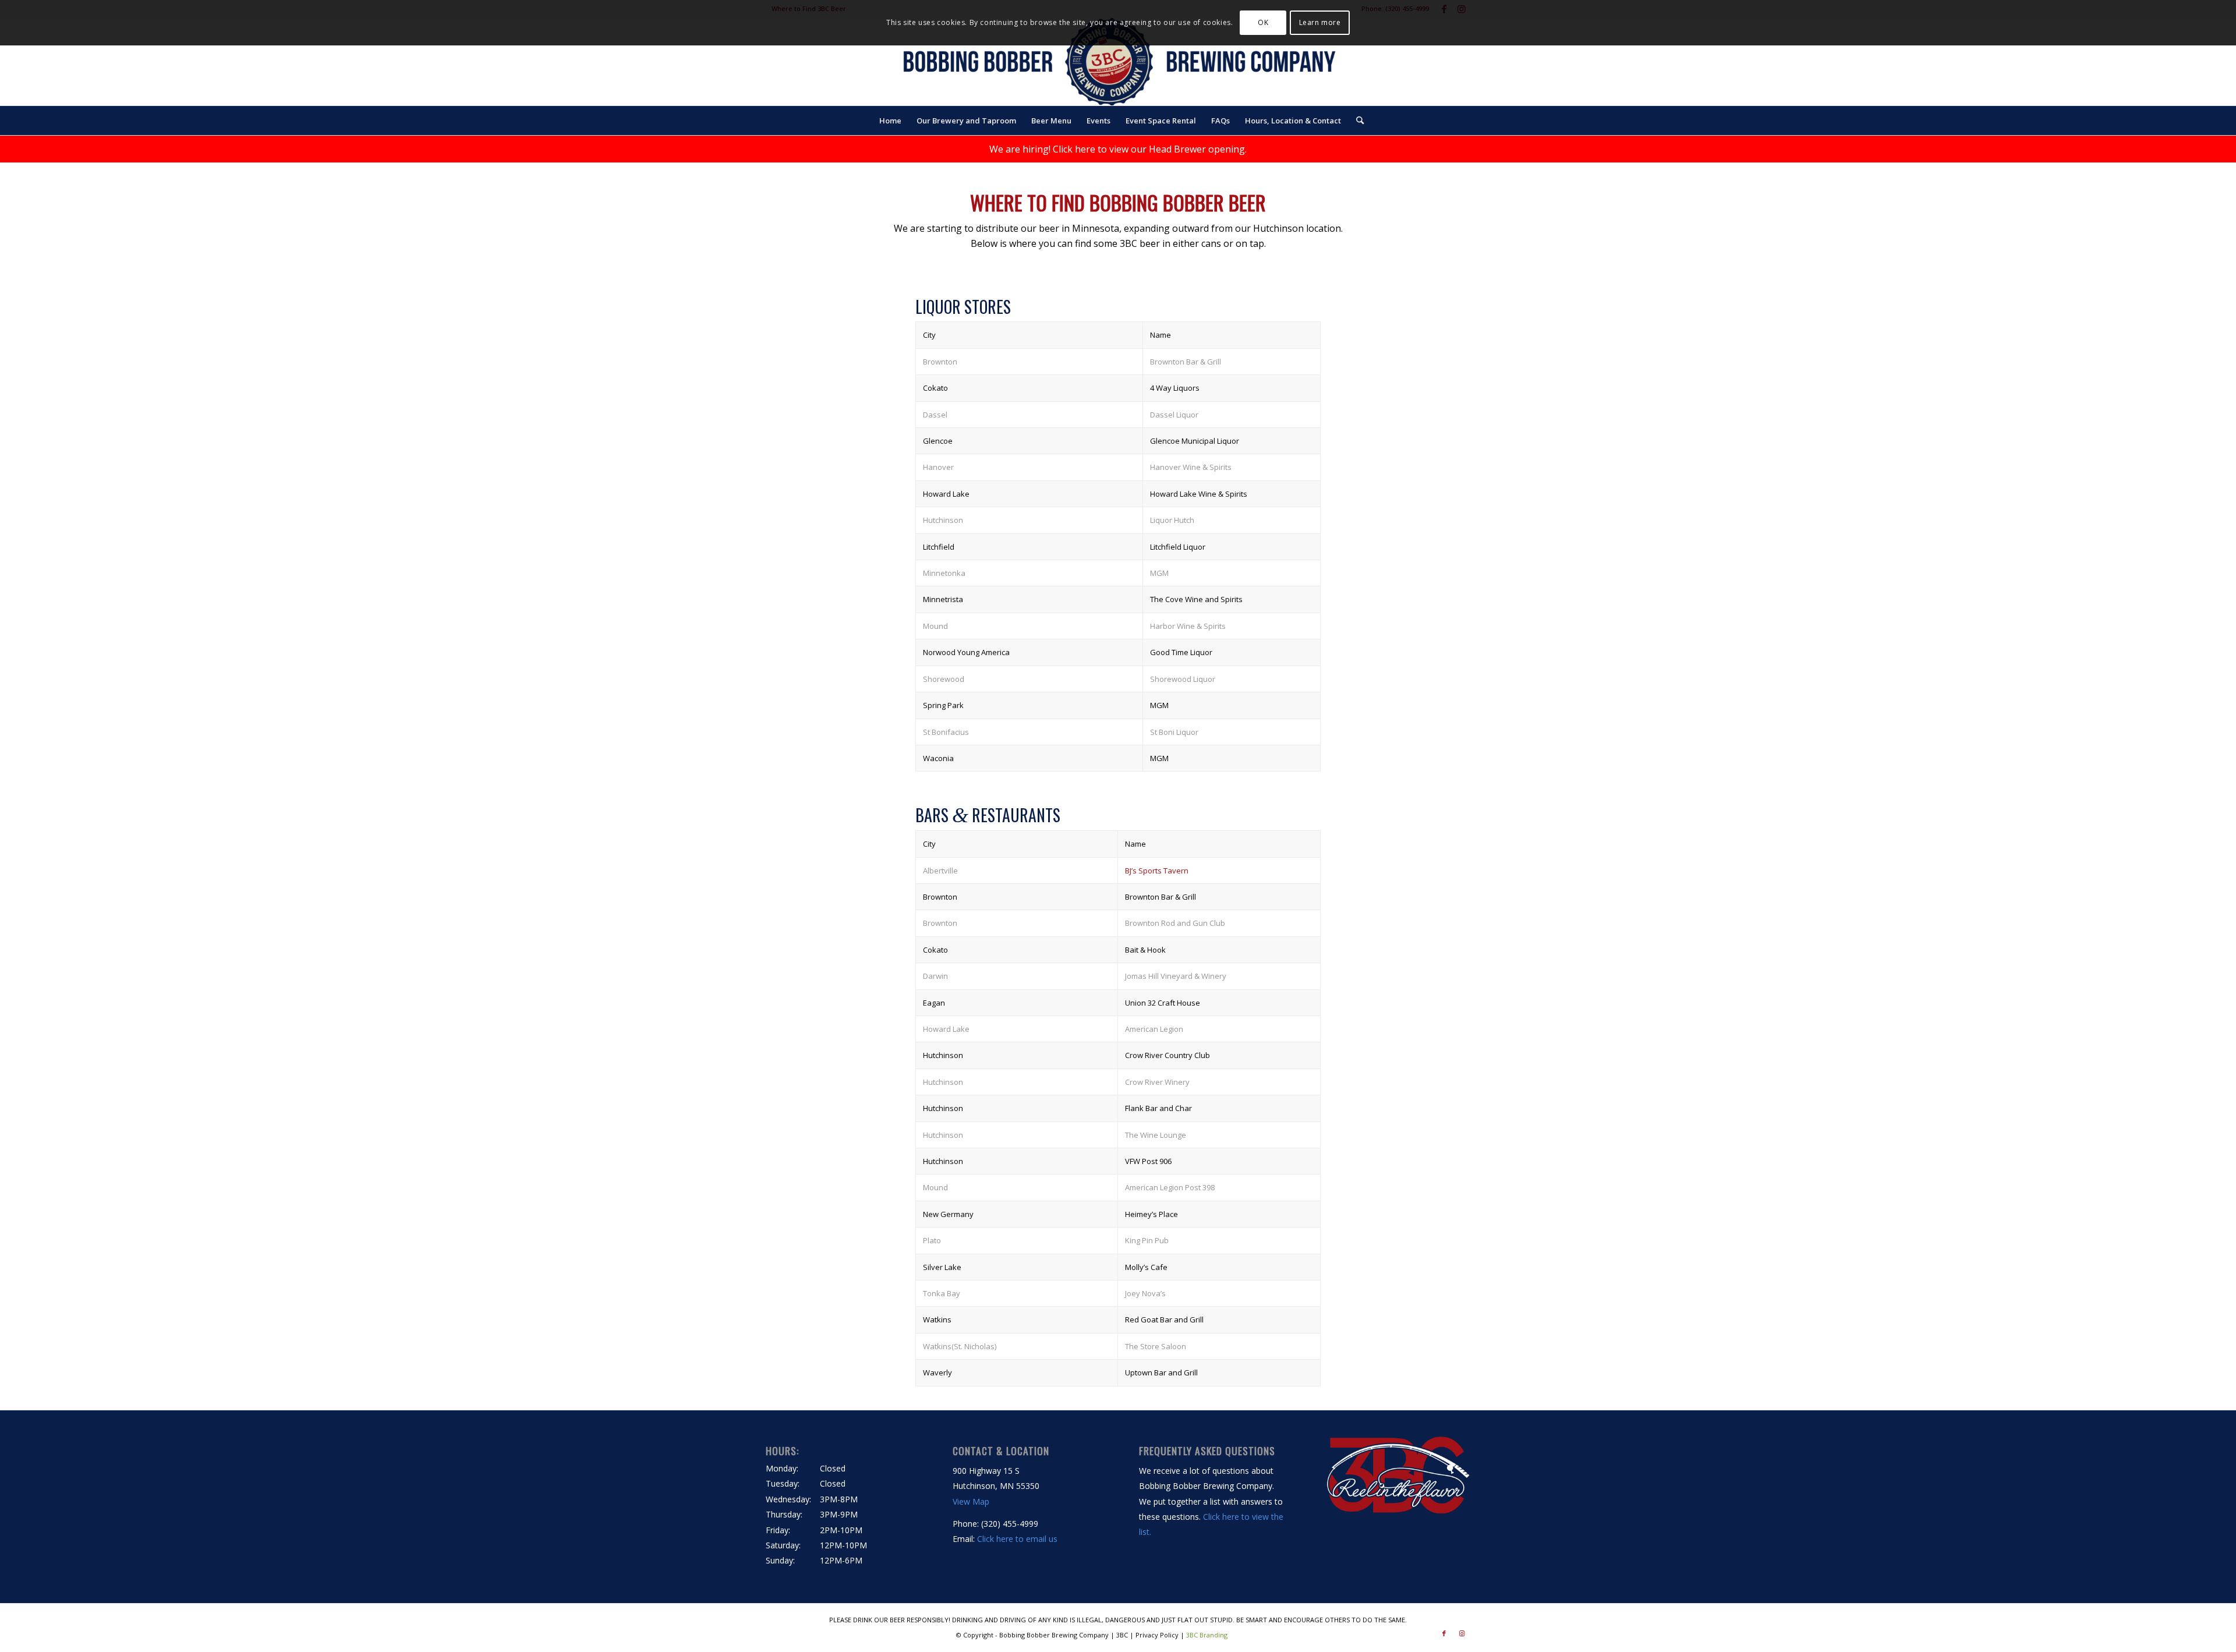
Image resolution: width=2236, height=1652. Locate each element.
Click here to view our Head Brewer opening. (1150, 149)
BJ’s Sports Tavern (1157, 871)
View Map (971, 1501)
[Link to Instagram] (1462, 1633)
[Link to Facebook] (1444, 1633)
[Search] (1356, 121)
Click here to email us (1017, 1539)
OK (1263, 22)
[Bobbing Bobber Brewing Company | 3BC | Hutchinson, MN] (1118, 62)
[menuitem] (890, 121)
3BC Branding (1207, 1635)
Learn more (1320, 22)
